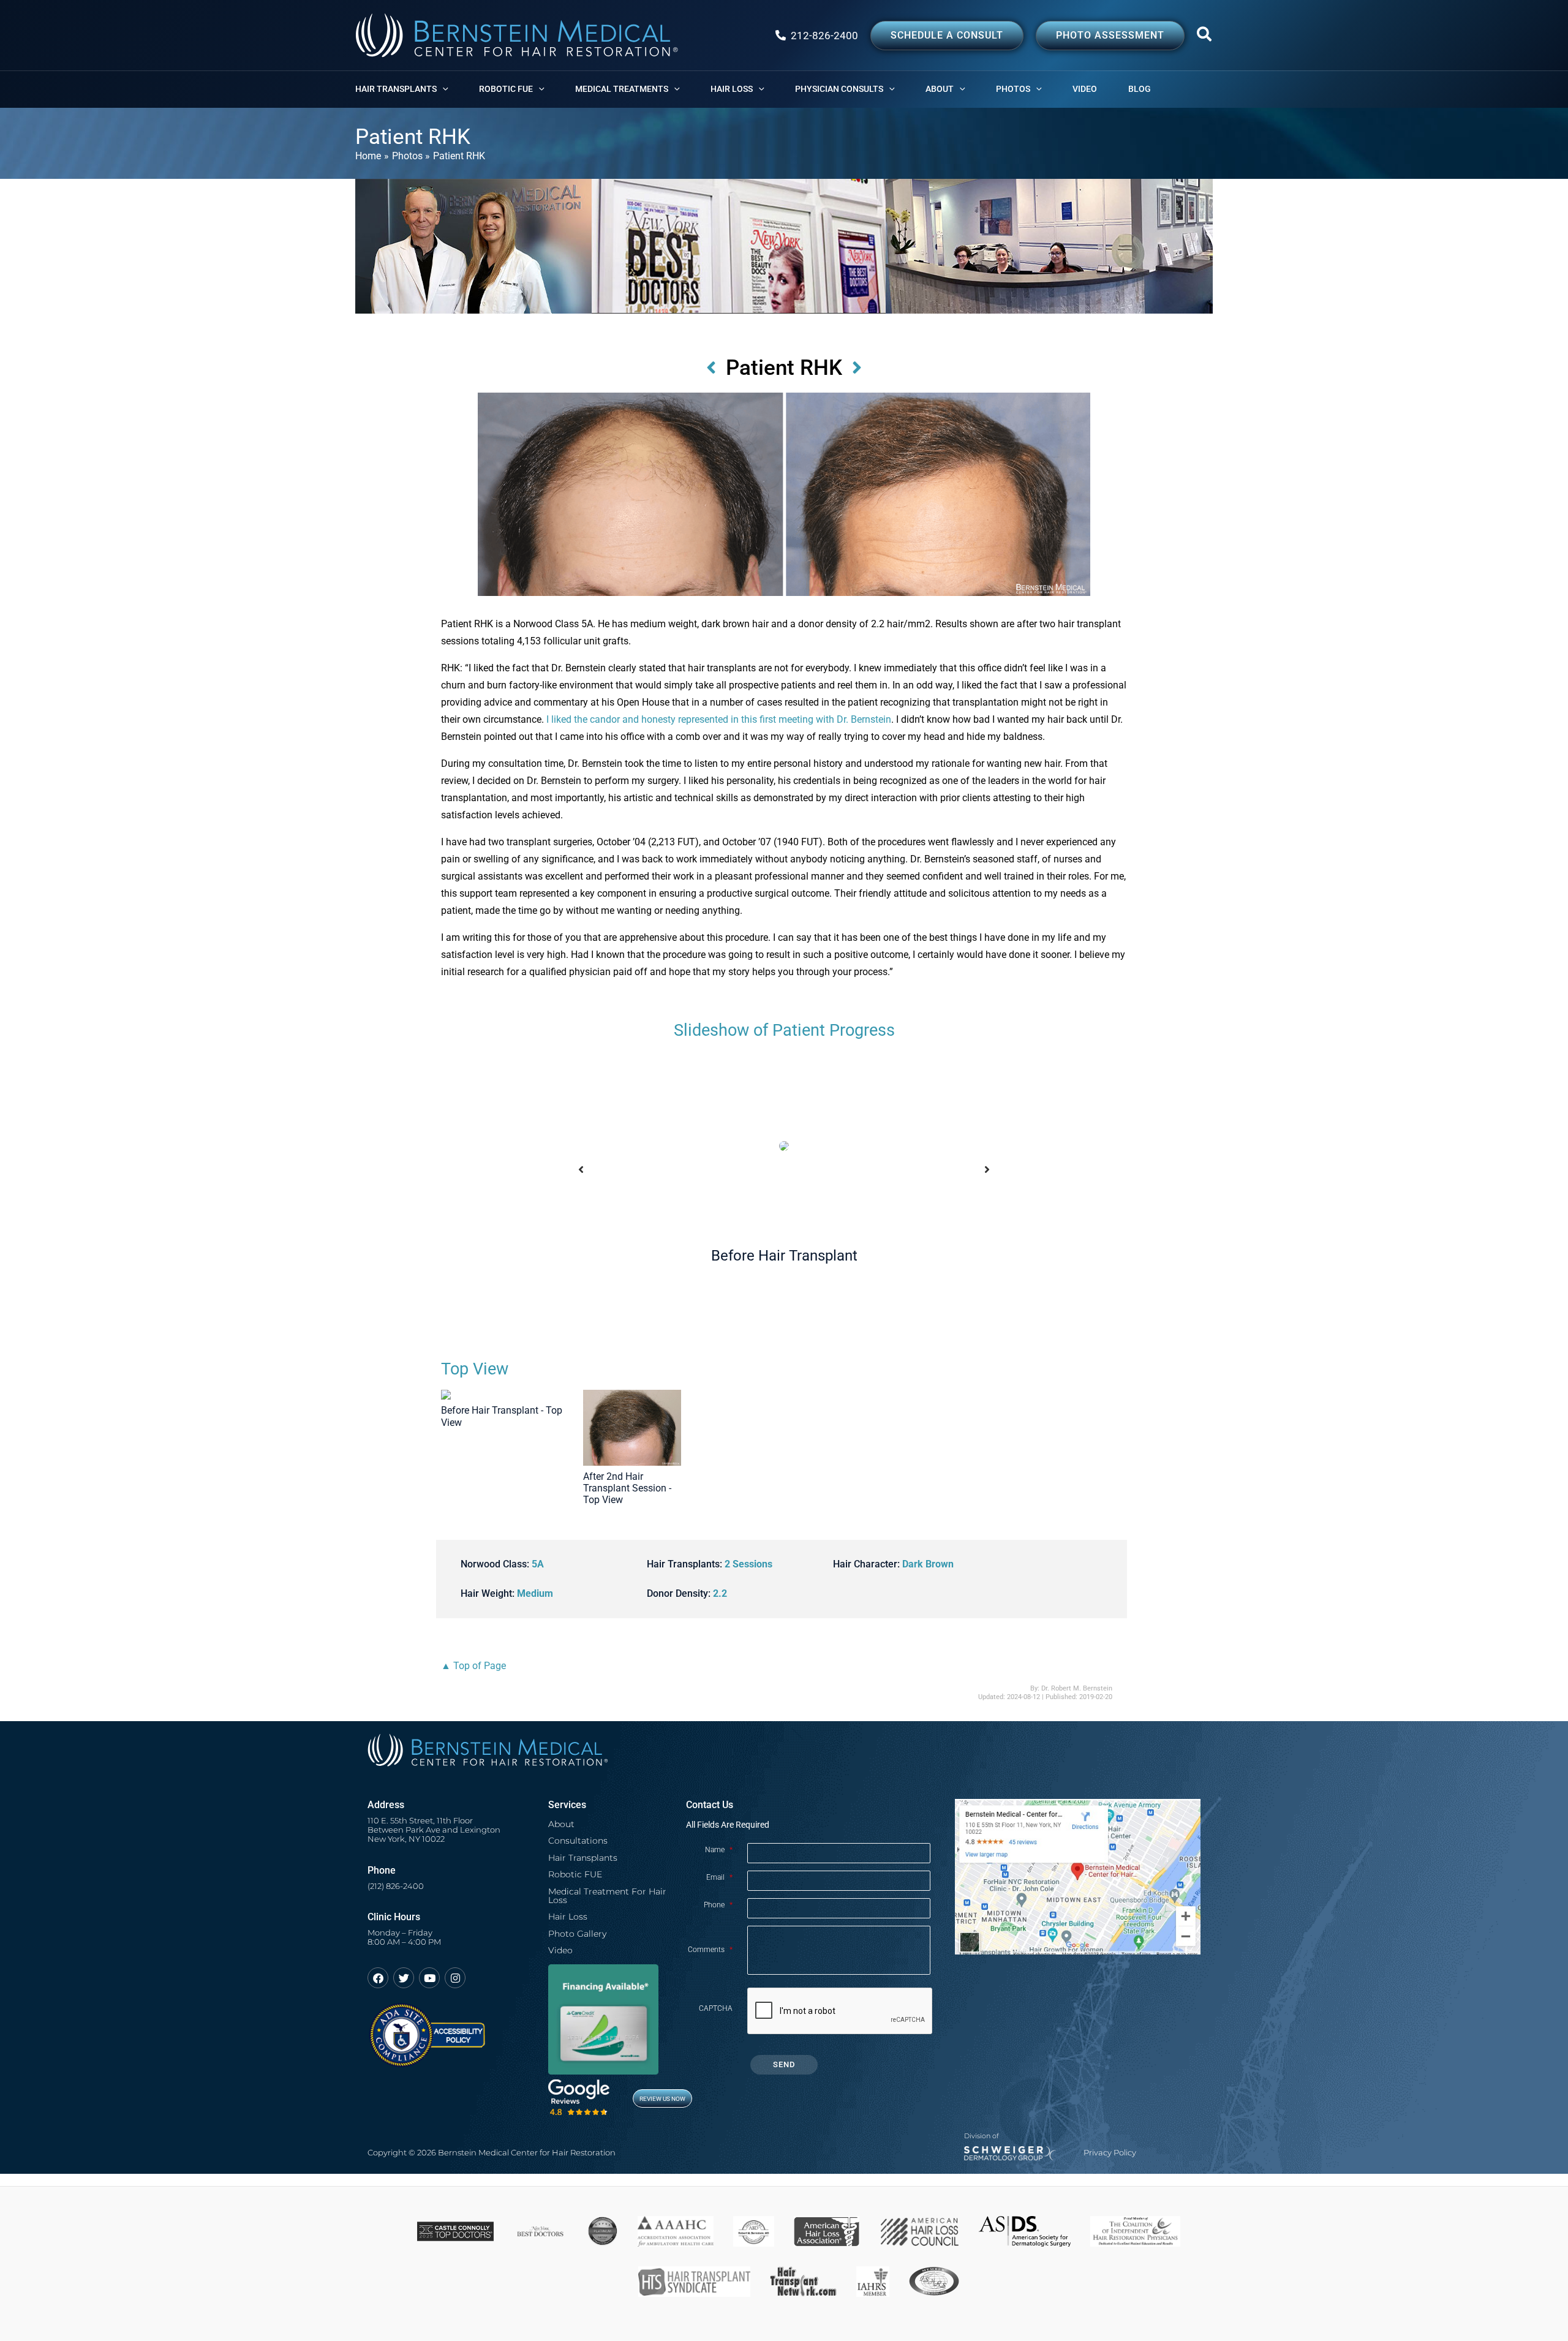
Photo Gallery (577, 1934)
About (561, 1824)
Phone (718, 1905)
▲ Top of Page (473, 1666)
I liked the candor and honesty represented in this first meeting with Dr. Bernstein (719, 719)
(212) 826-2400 (396, 1886)
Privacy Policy (1110, 2153)
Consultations (578, 1841)
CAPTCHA (716, 2008)
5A (538, 1564)
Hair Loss (568, 1917)
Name (719, 1850)
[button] (1205, 37)
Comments (710, 1950)
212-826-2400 (824, 36)
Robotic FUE (575, 1874)
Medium (535, 1593)
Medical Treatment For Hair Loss (607, 1896)
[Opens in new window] (427, 2030)
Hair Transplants (583, 1858)
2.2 (720, 1593)
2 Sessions (748, 1564)
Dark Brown (928, 1564)
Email (719, 1877)
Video (560, 1950)
